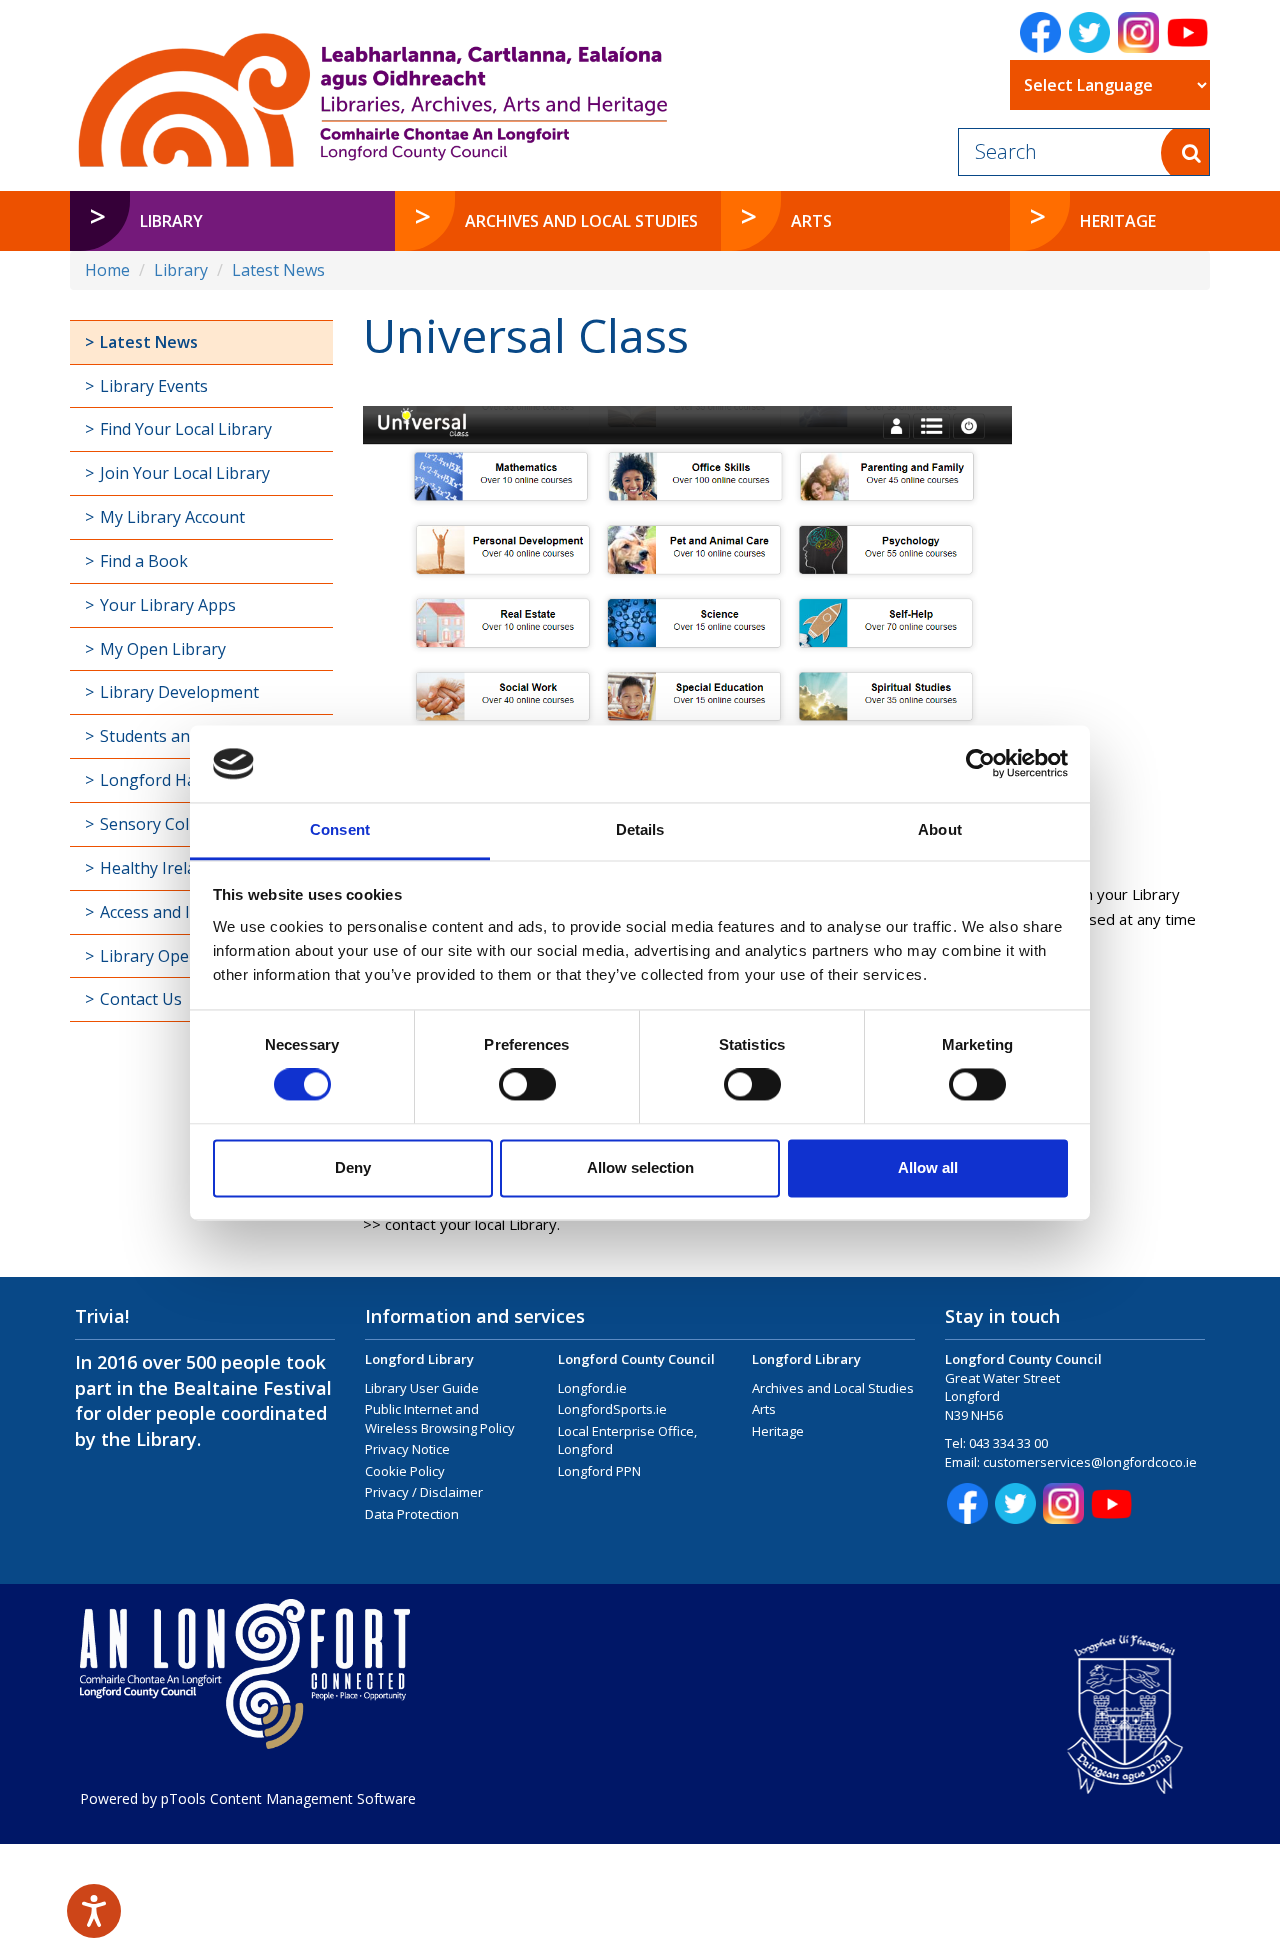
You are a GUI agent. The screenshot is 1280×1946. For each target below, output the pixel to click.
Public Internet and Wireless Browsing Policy (440, 1418)
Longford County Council (636, 1359)
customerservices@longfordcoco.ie (1090, 1462)
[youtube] (1187, 32)
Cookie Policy (405, 1471)
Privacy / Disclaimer (424, 1492)
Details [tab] (640, 829)
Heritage (778, 1431)
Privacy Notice (407, 1449)
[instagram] (1138, 32)
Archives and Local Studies (833, 1388)
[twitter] (1089, 32)
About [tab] (940, 829)
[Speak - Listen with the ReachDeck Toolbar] (94, 1911)
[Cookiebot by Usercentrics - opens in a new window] (980, 764)
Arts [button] (811, 221)
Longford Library (419, 1359)
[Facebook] (1040, 32)
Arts (764, 1409)
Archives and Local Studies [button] (581, 221)
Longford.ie (592, 1388)
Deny (353, 1167)
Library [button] (171, 221)
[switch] (527, 1085)
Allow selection (640, 1167)
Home (107, 270)
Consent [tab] (340, 829)
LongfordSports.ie (612, 1409)
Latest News (278, 270)
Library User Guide (422, 1388)
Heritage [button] (1118, 221)
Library (181, 270)
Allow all (928, 1167)
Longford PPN (599, 1471)
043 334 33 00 (1008, 1443)
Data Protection (412, 1514)
